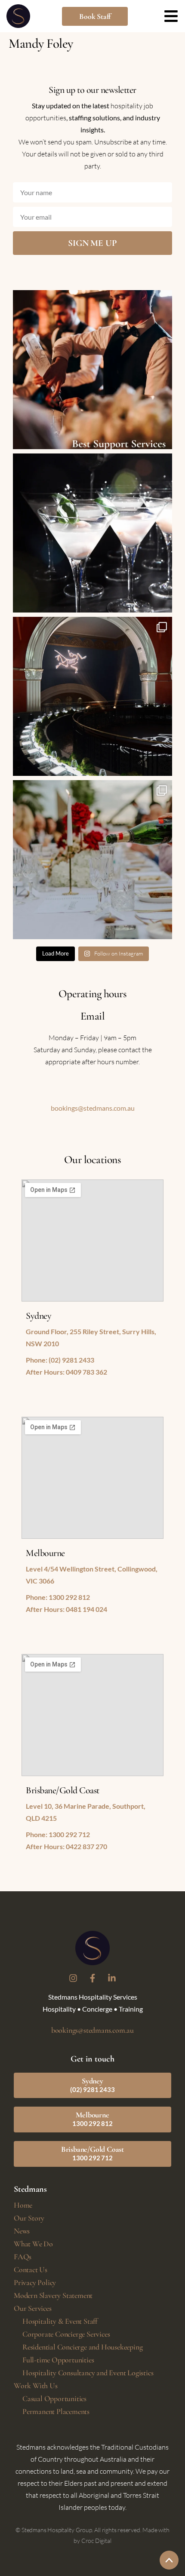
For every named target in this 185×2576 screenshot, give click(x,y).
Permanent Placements (56, 2411)
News (22, 2231)
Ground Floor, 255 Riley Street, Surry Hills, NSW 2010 (91, 1337)
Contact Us (31, 2270)
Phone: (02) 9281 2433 (60, 1360)
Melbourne (92, 2119)
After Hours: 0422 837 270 (66, 1846)
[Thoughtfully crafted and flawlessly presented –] (92, 533)
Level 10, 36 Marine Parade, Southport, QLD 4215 (86, 1812)
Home (23, 2205)
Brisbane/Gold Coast (92, 2153)
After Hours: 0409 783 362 (66, 1372)
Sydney (92, 2085)
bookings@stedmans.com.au (93, 1108)
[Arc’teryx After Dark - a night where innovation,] (92, 696)
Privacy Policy (35, 2282)
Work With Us (36, 2386)
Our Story (29, 2218)
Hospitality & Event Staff (60, 2321)
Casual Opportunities (54, 2398)
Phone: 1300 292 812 (58, 1597)
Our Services (33, 2308)
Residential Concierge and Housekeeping (82, 2347)
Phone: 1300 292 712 (58, 1834)
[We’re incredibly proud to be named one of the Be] (92, 370)
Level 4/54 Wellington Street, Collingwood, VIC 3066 (92, 1575)
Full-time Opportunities (58, 2360)
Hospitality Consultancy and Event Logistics (88, 2373)
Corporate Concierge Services (66, 2334)
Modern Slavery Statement (53, 2295)
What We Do (33, 2244)
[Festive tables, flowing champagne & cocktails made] (92, 860)
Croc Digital (96, 2541)
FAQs (23, 2257)
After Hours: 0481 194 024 (66, 1609)
